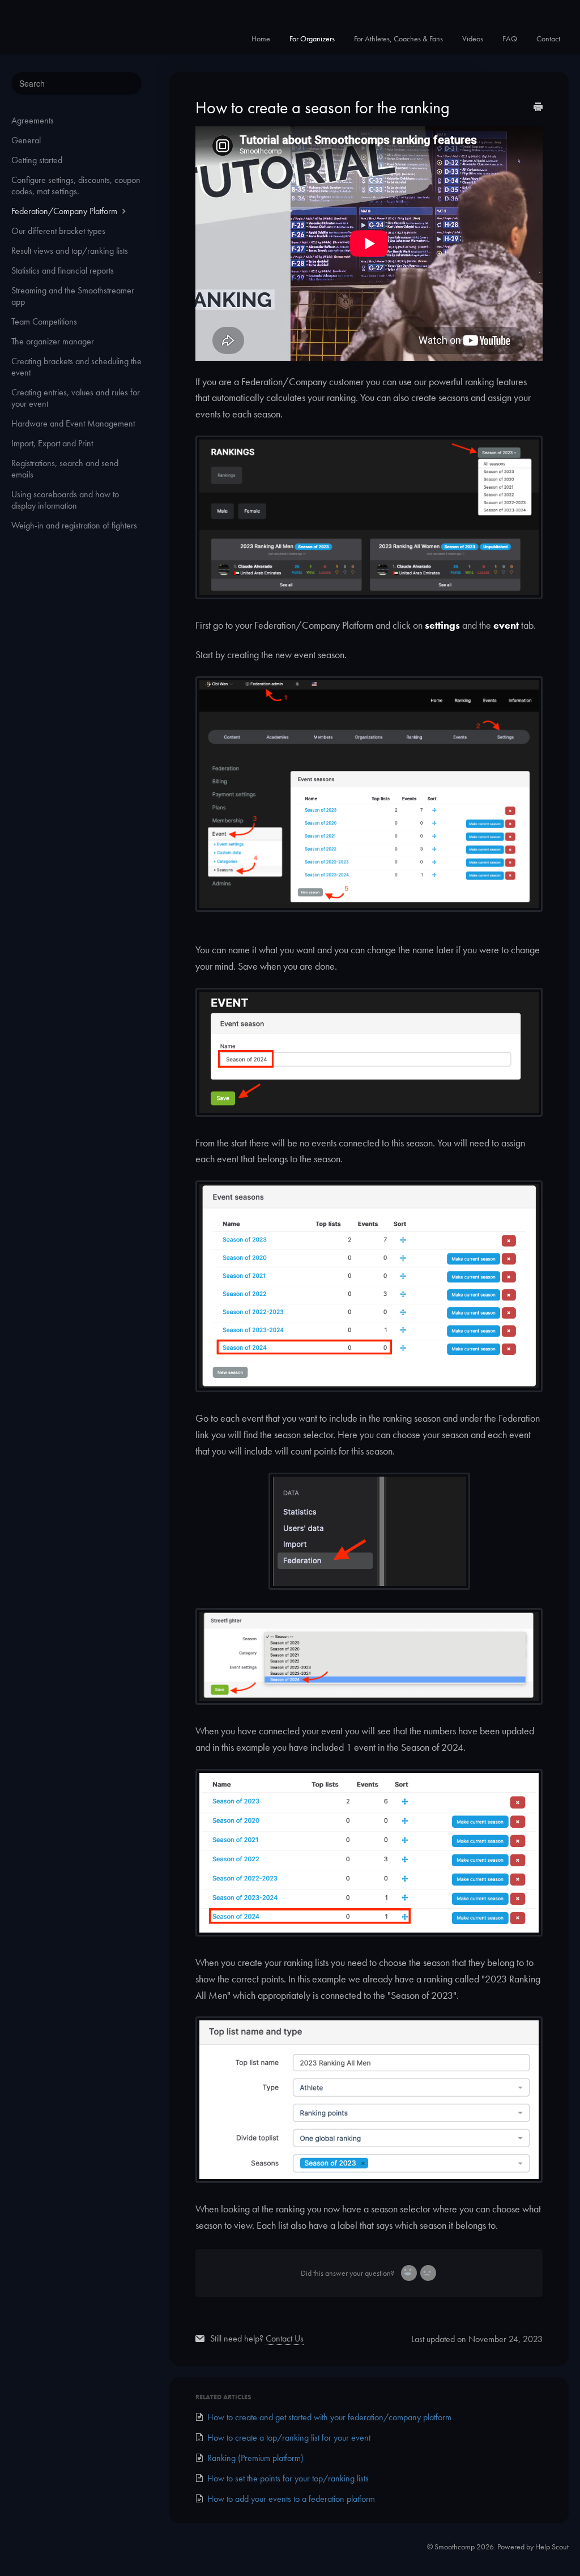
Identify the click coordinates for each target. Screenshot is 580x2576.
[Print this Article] (538, 108)
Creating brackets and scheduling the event (76, 367)
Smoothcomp (455, 2547)
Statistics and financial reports (63, 270)
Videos (473, 39)
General (26, 140)
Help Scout (552, 2547)
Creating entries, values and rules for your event (76, 398)
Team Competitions (44, 321)
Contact (548, 39)
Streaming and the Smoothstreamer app (73, 296)
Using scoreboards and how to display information (65, 500)
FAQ (510, 39)
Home (261, 39)
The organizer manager (53, 341)
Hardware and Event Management (73, 423)
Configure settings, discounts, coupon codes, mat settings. (76, 185)
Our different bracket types (58, 231)
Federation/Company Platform (65, 211)
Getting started (37, 160)
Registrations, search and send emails (65, 469)
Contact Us (285, 2338)
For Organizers (312, 39)
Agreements (33, 120)
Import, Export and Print (52, 443)
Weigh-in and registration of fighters (74, 525)
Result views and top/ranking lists (70, 251)
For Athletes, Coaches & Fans (398, 39)
